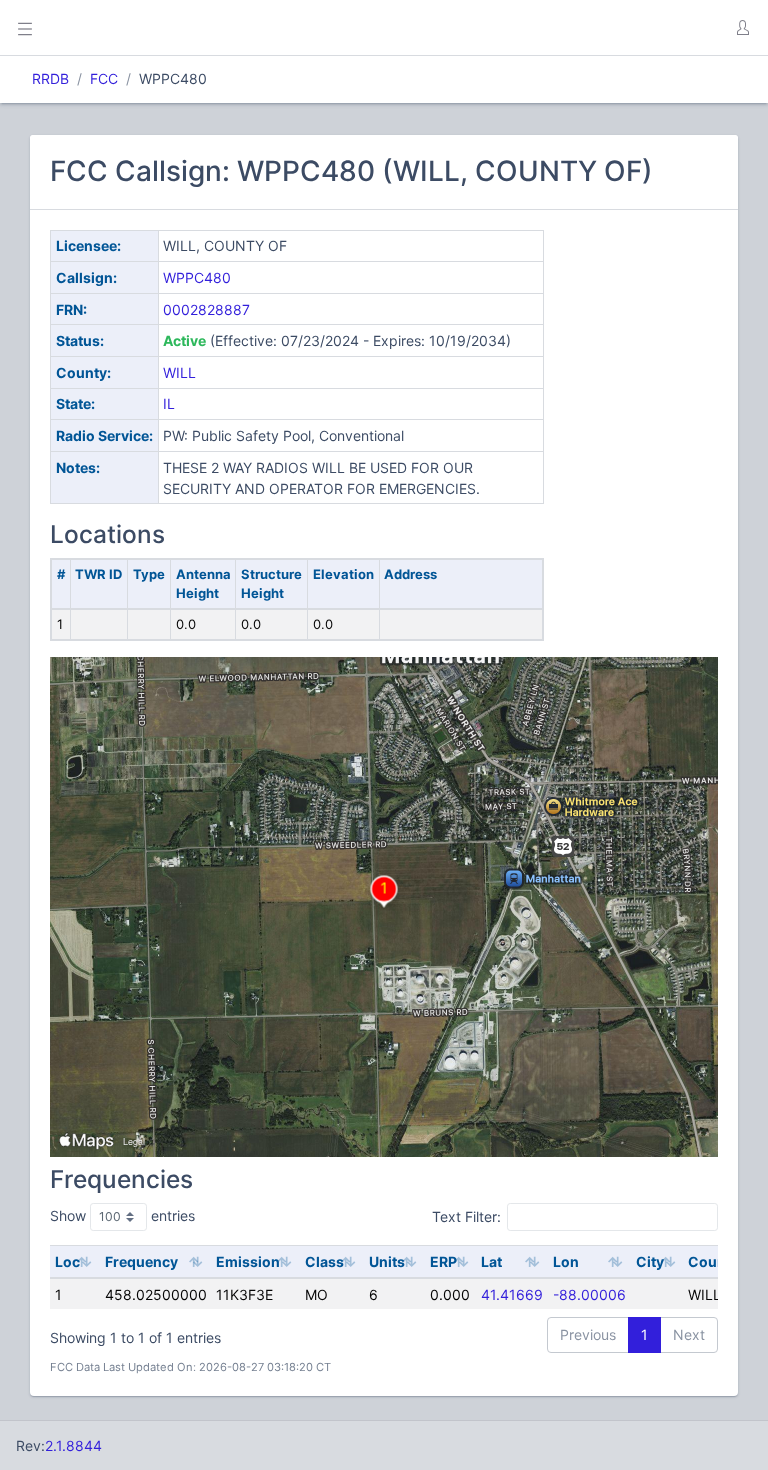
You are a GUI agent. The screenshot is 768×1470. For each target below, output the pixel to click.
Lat (491, 1261)
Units (387, 1261)
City (650, 1261)
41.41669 (512, 1294)
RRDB (50, 78)
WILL (179, 372)
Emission (248, 1261)
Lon (566, 1261)
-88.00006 (589, 1294)
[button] (742, 28)
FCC (104, 78)
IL (169, 403)
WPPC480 (197, 277)
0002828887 (206, 309)
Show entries (122, 1215)
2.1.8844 (73, 1445)
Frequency (141, 1261)
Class (324, 1261)
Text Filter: (466, 1216)
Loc (67, 1261)
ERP (443, 1261)
